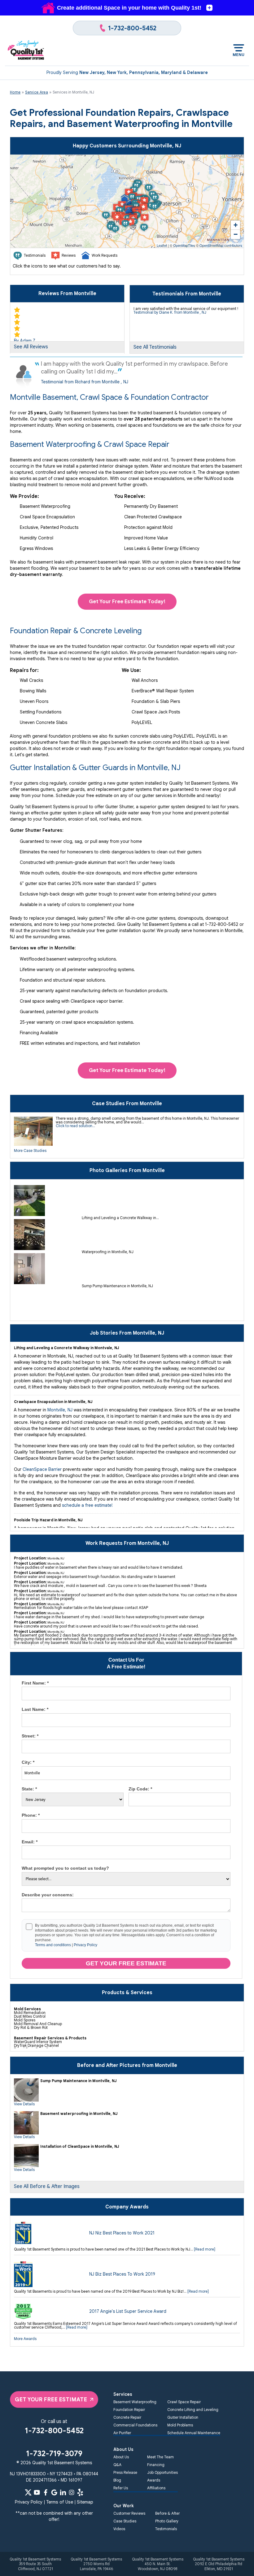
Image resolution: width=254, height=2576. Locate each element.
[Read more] (205, 2249)
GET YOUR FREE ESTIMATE (51, 2399)
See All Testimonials (155, 347)
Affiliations (156, 2488)
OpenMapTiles (184, 245)
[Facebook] (46, 2492)
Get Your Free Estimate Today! (127, 602)
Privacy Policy (85, 1945)
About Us (121, 2457)
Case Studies (125, 2521)
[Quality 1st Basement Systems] (26, 50)
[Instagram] (72, 2492)
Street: (30, 1736)
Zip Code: (140, 1789)
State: (29, 1789)
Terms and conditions (53, 1945)
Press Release (125, 2472)
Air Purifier (122, 2433)
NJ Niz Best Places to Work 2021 (122, 2233)
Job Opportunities (162, 2472)
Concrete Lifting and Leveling (193, 2410)
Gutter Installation (183, 2417)
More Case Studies (30, 1151)
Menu (239, 55)
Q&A (117, 2465)
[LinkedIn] (63, 2492)
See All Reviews (31, 347)
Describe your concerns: (48, 1895)
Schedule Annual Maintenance (194, 2433)
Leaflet (162, 245)
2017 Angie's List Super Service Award (128, 2311)
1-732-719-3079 (54, 2454)
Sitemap (85, 2502)
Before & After (167, 2513)
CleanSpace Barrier (42, 1469)
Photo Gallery (167, 2521)
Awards (154, 2480)
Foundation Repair (129, 2410)
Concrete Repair (127, 2417)
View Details (24, 2104)
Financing (156, 2465)
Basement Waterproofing (135, 2402)
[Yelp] (80, 2492)
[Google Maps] (54, 2492)
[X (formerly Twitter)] (28, 2492)
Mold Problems (180, 2425)
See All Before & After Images (47, 2186)
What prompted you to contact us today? (65, 1868)
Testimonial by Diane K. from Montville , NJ (170, 312)
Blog (117, 2480)
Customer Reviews (129, 2513)
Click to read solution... (75, 1126)
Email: (30, 1842)
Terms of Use (60, 2502)
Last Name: (35, 1709)
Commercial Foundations (135, 2425)
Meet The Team (160, 2457)
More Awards (25, 2339)
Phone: (31, 1815)
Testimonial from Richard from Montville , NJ (85, 382)
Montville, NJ (60, 1410)
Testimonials (166, 2529)
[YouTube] (37, 2492)
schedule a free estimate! (88, 1505)
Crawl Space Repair (184, 2402)
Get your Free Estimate (126, 1963)
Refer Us (121, 2488)
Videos (119, 2529)
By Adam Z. (25, 341)
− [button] (236, 234)
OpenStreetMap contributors (221, 245)
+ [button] (236, 225)
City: (28, 1762)
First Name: (35, 1683)
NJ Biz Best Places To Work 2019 (122, 2274)
